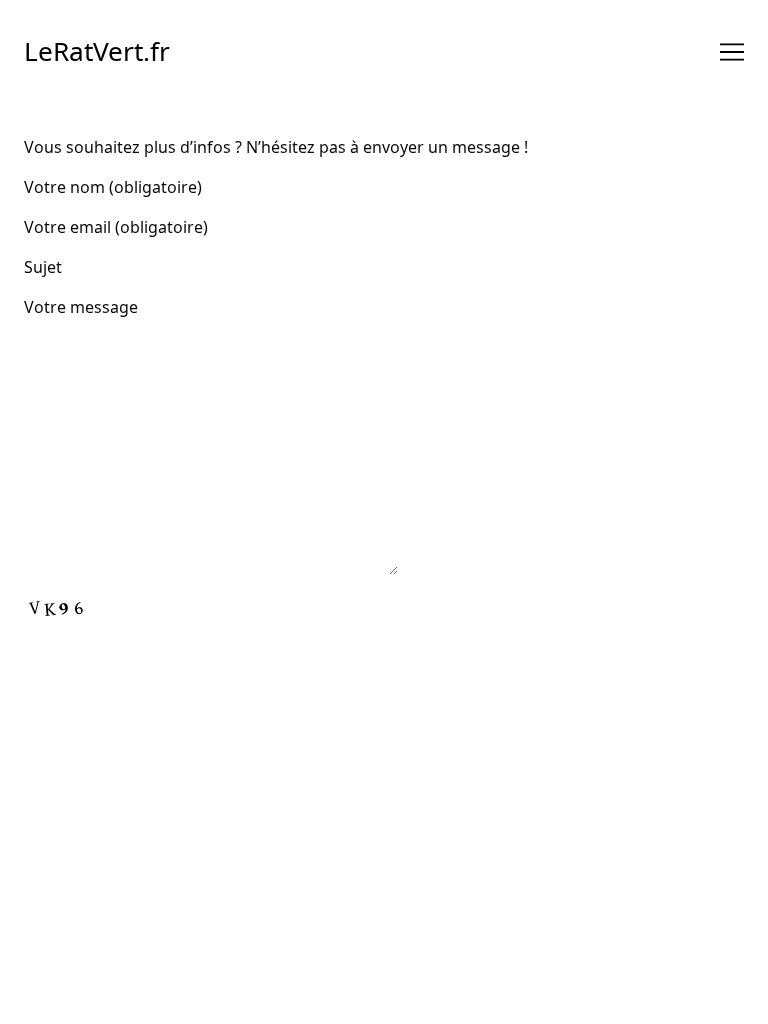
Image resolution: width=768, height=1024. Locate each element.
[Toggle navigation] (732, 52)
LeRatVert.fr (97, 51)
